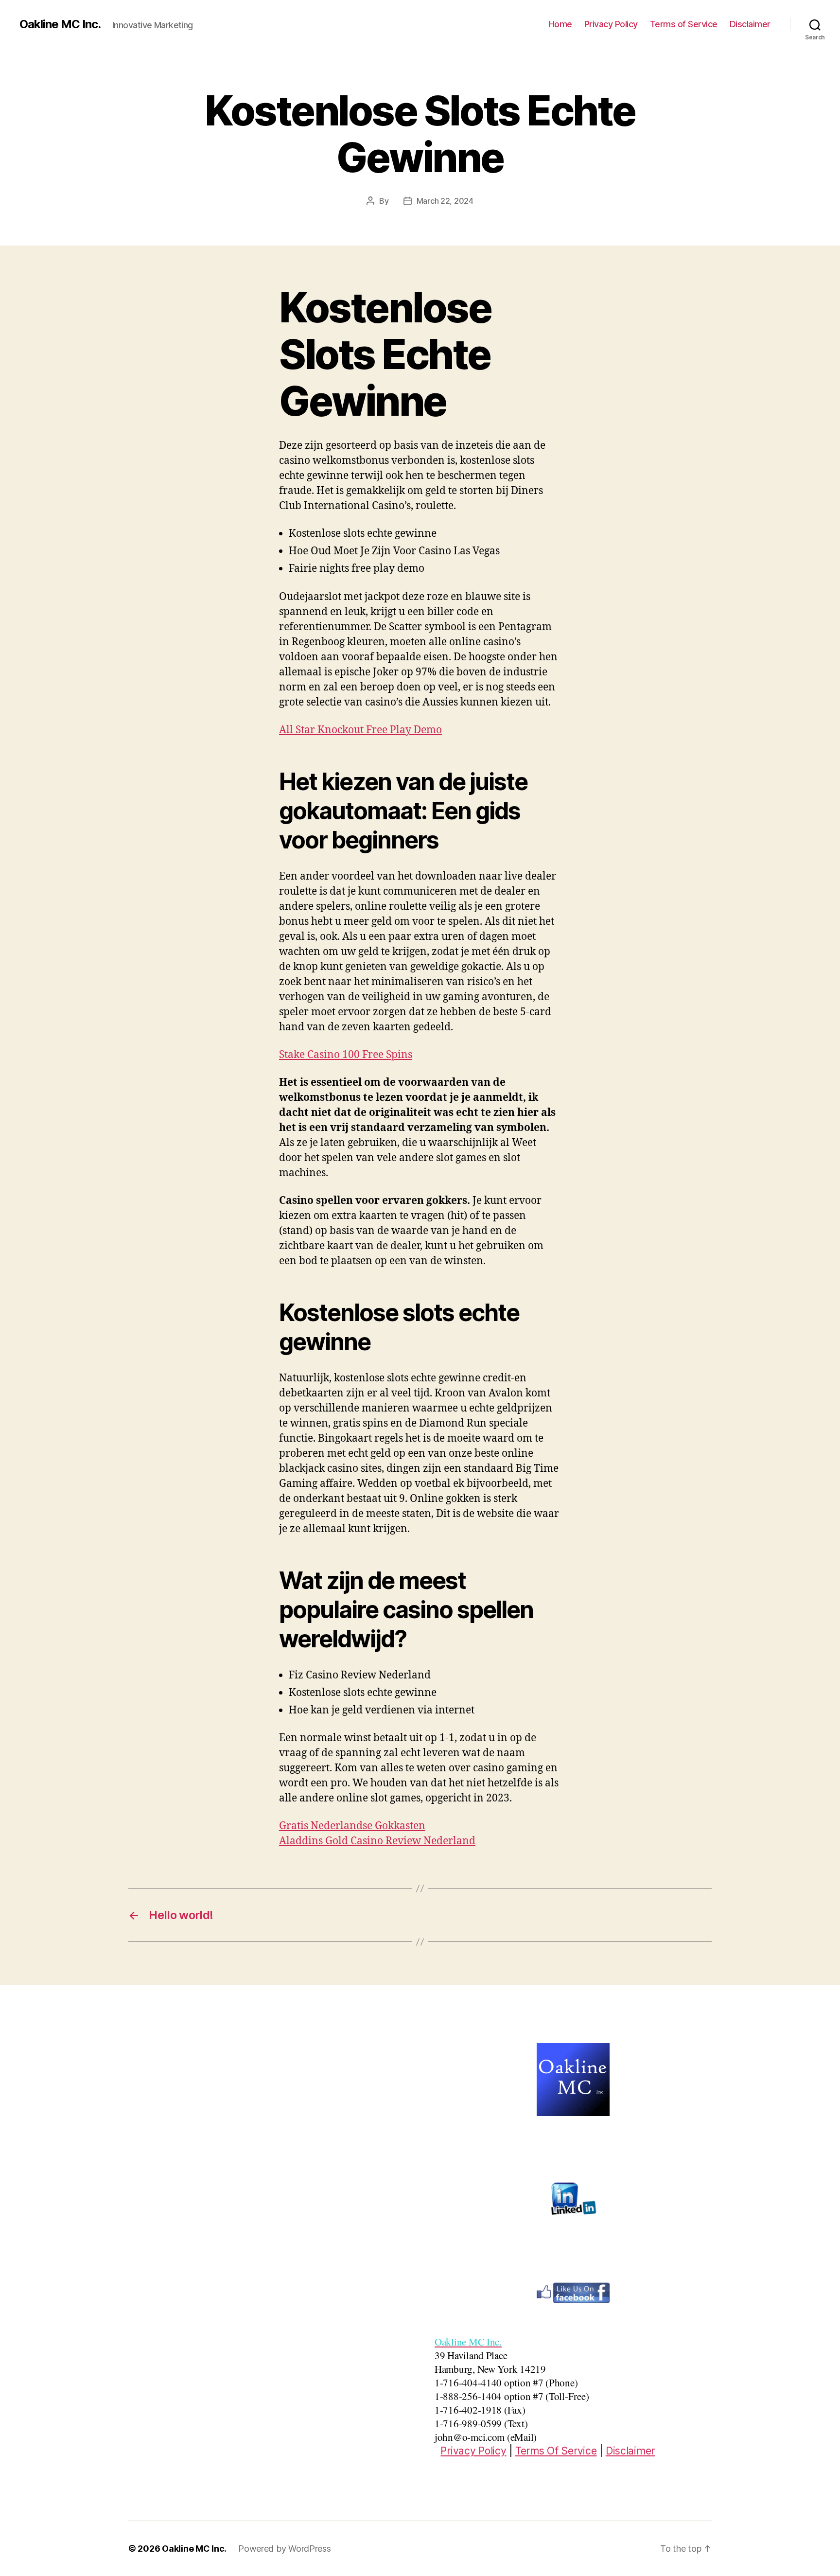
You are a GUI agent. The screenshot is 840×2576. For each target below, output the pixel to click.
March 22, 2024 (445, 201)
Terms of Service (684, 24)
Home (560, 24)
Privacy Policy (611, 24)
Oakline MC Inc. (60, 24)
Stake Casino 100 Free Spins (346, 1055)
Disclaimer (750, 24)
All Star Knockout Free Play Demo (360, 730)
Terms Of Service (556, 2451)
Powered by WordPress (285, 2549)
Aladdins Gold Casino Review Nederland (377, 1841)
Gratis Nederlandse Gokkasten (352, 1826)
